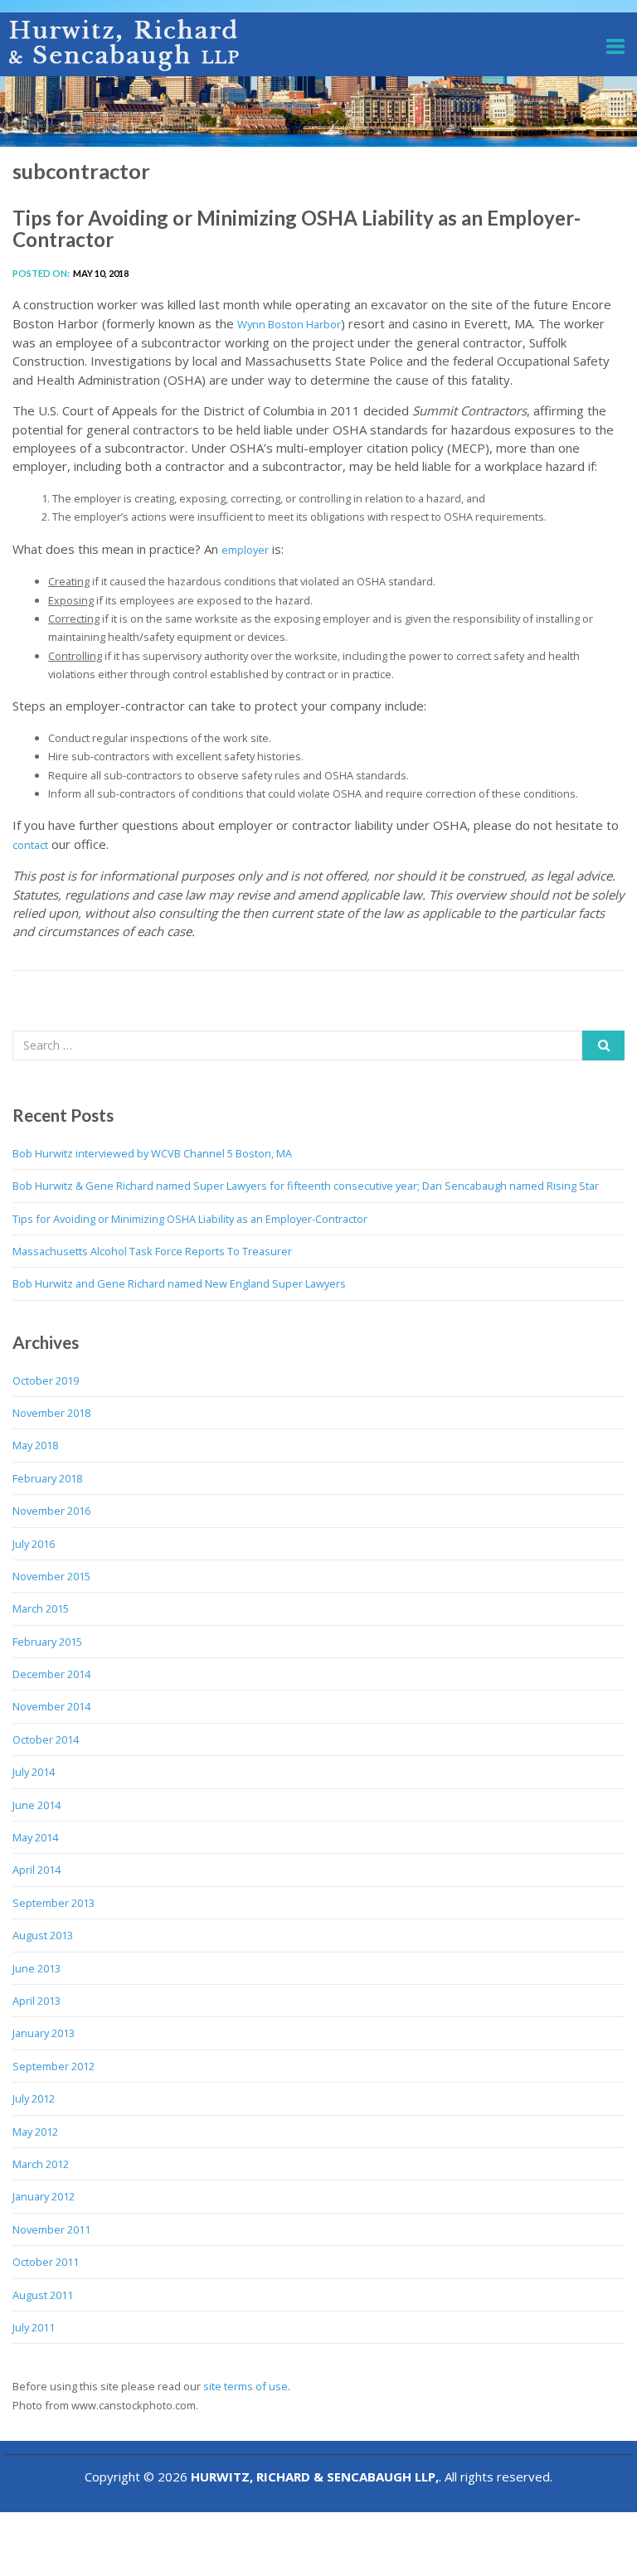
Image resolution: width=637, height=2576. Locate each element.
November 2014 (51, 1706)
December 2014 (51, 1674)
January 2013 (44, 2033)
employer (245, 550)
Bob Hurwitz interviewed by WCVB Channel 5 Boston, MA (152, 1153)
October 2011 (46, 2262)
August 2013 (43, 1935)
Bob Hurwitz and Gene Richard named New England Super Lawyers (179, 1283)
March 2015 (41, 1608)
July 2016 (34, 1544)
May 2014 (35, 1837)
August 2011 (43, 2295)
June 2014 (36, 1805)
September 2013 (53, 1903)
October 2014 (46, 1739)
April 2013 (36, 2001)
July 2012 (34, 2098)
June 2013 (36, 1968)
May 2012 (35, 2132)
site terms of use (246, 2386)
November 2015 (51, 1576)
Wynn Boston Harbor (289, 324)
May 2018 (35, 1445)
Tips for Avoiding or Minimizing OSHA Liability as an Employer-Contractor (297, 228)
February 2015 (47, 1642)
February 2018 (47, 1478)
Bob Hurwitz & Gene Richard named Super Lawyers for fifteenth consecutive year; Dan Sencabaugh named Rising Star (306, 1186)
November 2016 (51, 1511)
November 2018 (51, 1413)
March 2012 (41, 2164)
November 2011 (51, 2229)
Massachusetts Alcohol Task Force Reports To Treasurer (152, 1251)
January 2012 (44, 2196)
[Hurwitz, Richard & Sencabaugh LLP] (125, 44)
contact (30, 845)
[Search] (603, 1045)
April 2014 (36, 1870)
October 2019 (46, 1380)
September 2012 (53, 2066)
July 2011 (34, 2327)
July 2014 (34, 1772)
